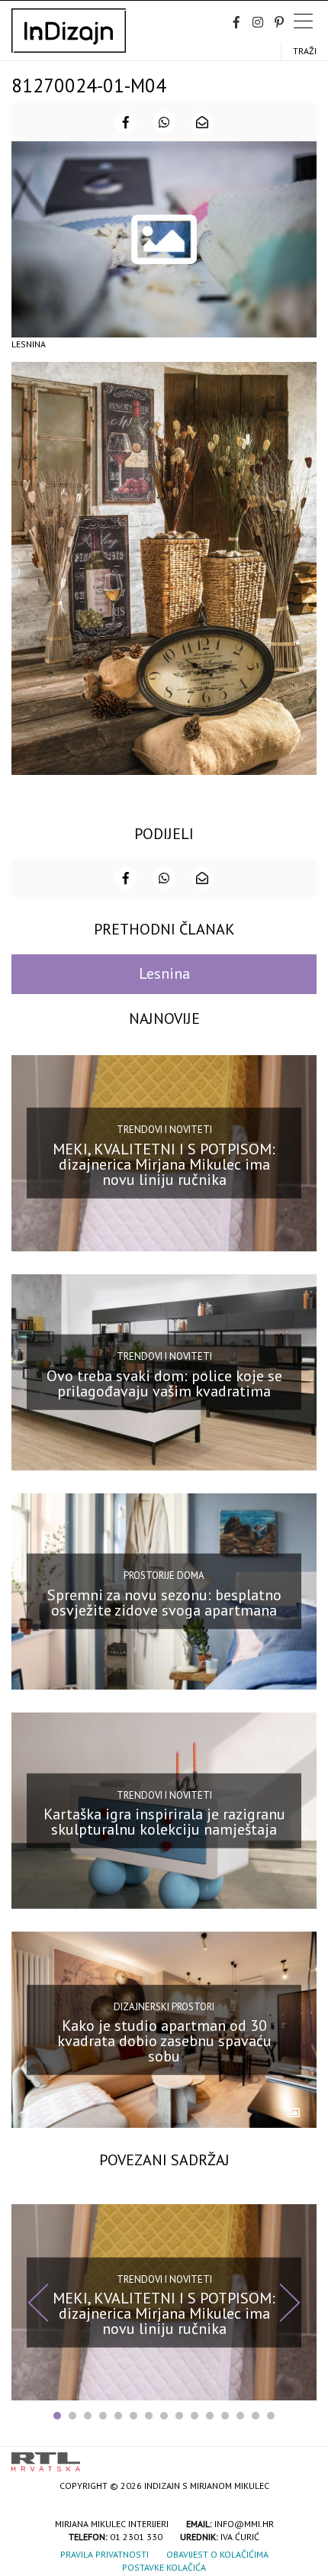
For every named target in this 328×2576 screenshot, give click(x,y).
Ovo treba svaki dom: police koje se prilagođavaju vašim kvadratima (164, 1383)
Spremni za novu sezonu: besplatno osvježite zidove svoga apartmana (164, 1603)
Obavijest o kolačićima (217, 2554)
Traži (305, 51)
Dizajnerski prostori (164, 2006)
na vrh (301, 2457)
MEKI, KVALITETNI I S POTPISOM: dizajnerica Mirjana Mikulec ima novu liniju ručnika (164, 1164)
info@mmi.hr (244, 2524)
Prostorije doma (164, 1575)
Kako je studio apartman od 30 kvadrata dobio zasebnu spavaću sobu (164, 2041)
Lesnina (164, 973)
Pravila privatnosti (105, 2554)
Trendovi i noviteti (164, 1130)
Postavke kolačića (164, 2567)
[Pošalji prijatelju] (202, 122)
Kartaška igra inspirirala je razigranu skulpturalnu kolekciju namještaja (164, 1822)
